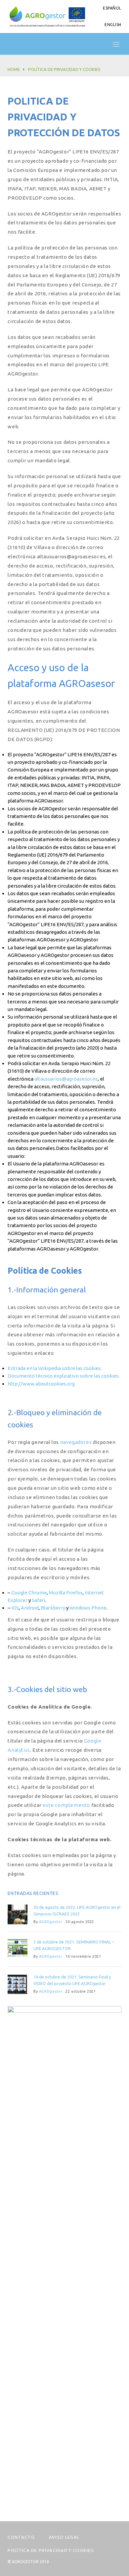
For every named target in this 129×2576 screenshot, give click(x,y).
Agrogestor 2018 (30, 2562)
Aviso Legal (64, 2537)
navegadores (76, 1442)
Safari (38, 1600)
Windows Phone (88, 1608)
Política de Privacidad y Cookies (51, 2550)
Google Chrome (29, 1593)
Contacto (21, 2537)
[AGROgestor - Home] (47, 16)
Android (30, 1608)
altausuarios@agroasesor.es (66, 1079)
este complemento (66, 1805)
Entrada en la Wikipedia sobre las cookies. (55, 1368)
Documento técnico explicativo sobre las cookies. (64, 1376)
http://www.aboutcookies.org (41, 1384)
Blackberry (53, 1608)
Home (14, 69)
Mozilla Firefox (66, 1593)
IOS (15, 1608)
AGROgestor (51, 1922)
